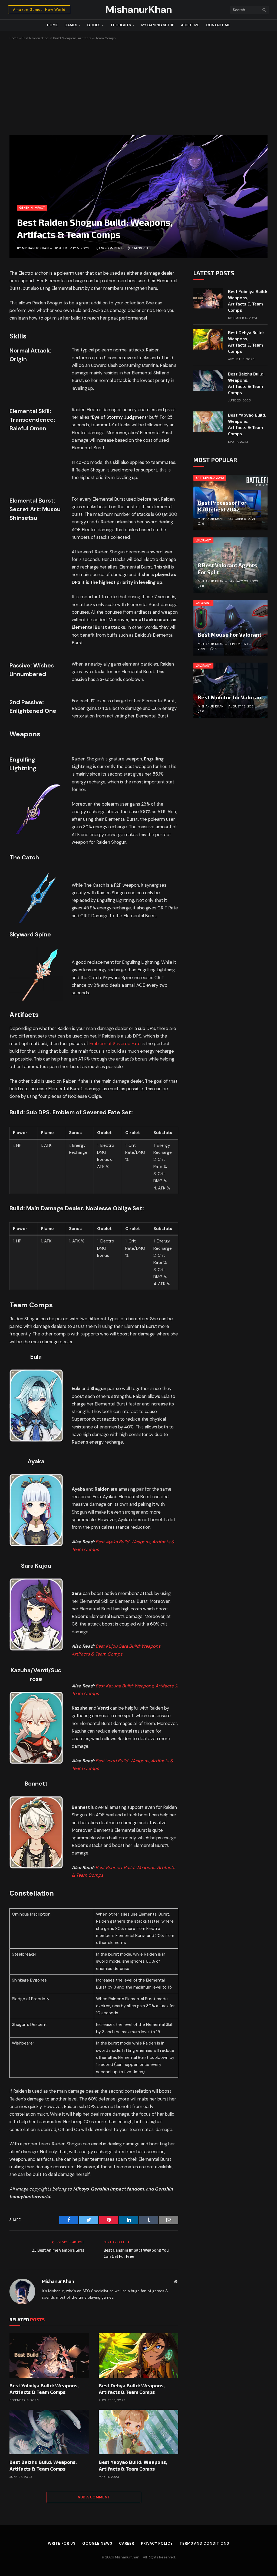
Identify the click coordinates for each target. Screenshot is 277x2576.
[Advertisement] (138, 87)
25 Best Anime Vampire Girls (58, 2250)
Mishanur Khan (35, 248)
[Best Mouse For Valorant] (230, 628)
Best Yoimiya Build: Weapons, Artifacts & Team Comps (44, 2389)
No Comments (113, 248)
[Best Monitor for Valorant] (230, 690)
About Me (190, 25)
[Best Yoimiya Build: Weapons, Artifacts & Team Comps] (49, 2355)
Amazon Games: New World (39, 10)
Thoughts (121, 25)
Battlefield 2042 (210, 478)
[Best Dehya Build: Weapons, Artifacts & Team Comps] (138, 2355)
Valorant (203, 540)
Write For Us (62, 2543)
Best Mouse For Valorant (230, 634)
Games (71, 25)
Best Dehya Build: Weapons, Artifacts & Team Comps (132, 2389)
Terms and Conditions (204, 2543)
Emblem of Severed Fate (115, 1044)
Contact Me (218, 25)
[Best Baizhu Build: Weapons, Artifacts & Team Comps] (49, 2432)
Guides (94, 25)
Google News (97, 2543)
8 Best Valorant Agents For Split (227, 569)
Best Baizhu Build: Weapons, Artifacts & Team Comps (43, 2465)
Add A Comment (94, 2497)
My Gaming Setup (158, 25)
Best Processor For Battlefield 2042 (222, 506)
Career (127, 2543)
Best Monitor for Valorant (230, 697)
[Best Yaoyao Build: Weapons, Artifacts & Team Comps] (138, 2432)
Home (52, 25)
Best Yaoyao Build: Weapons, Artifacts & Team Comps (133, 2465)
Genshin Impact (32, 208)
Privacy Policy (157, 2543)
